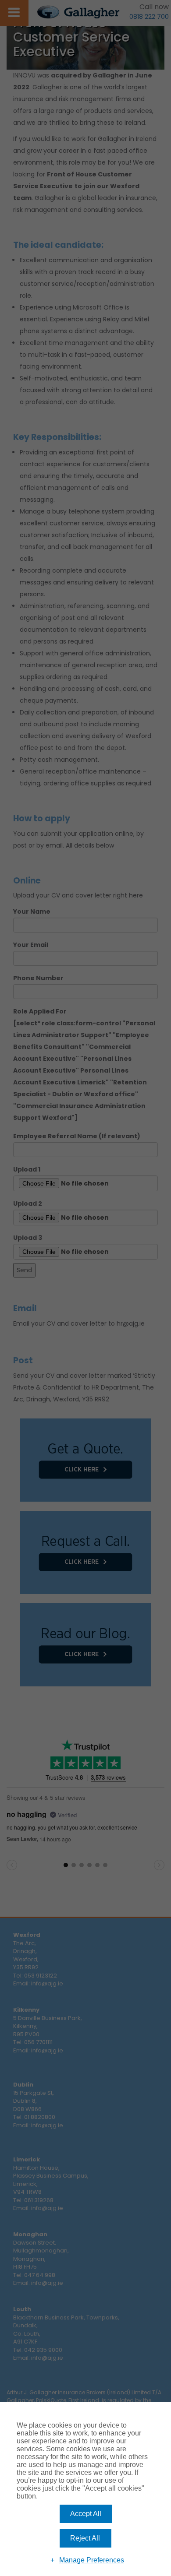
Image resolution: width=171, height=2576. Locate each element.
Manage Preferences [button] (92, 2560)
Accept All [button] (86, 2514)
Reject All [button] (85, 2538)
